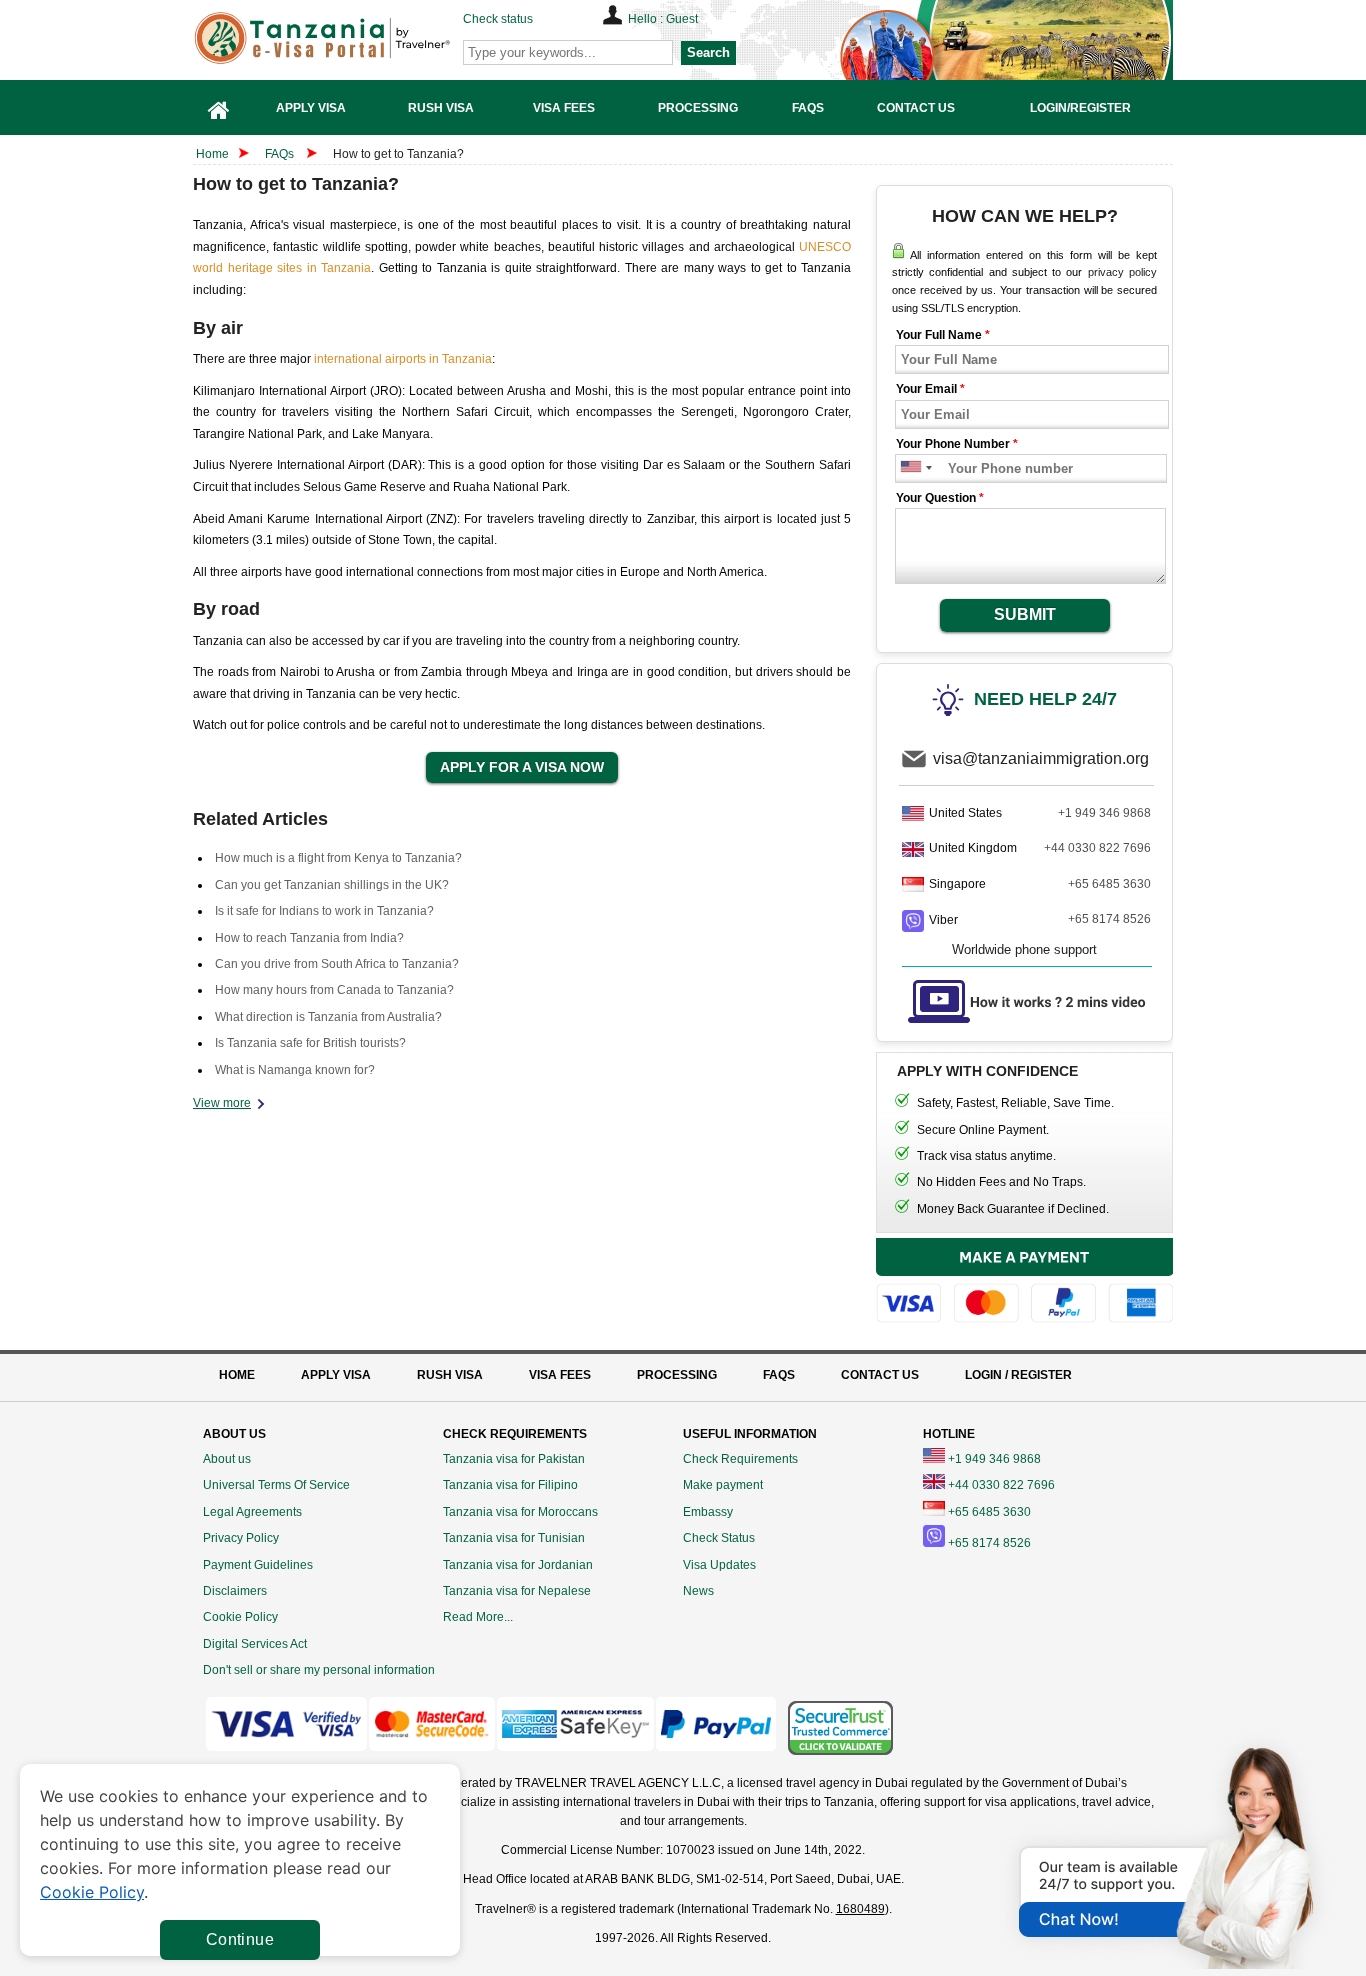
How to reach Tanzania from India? (309, 938)
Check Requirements (740, 1459)
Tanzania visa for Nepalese (517, 1591)
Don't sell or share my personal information (319, 1670)
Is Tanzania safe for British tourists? (310, 1043)
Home (212, 154)
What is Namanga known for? (295, 1070)
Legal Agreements (252, 1512)
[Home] (219, 107)
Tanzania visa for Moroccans (520, 1512)
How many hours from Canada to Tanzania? (334, 990)
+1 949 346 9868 (1104, 813)
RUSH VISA (450, 1375)
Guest (682, 19)
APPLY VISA (336, 1375)
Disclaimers (235, 1591)
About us (227, 1459)
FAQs (279, 154)
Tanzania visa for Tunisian (514, 1538)
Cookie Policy (240, 1617)
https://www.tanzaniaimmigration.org (354, 38)
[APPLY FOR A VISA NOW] (522, 768)
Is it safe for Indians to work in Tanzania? (324, 911)
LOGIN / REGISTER (1018, 1375)
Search (708, 52)
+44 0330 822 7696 (1097, 848)
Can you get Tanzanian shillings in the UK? (332, 885)
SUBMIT (1025, 614)
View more (222, 1103)
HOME (237, 1375)
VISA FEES (560, 1375)
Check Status (719, 1538)
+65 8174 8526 (1109, 919)
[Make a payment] (1025, 1283)
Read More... (478, 1617)
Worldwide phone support (1024, 949)
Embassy (708, 1512)
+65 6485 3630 (1109, 884)
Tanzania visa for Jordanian (518, 1565)
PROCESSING (677, 1375)
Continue (240, 1939)
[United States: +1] (909, 468)
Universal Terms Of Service (276, 1485)
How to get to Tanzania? (398, 154)
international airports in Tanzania (403, 359)
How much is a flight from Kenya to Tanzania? (338, 858)
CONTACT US (880, 1375)
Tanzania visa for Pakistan (514, 1459)
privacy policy (1122, 272)
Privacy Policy (241, 1538)
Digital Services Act (255, 1644)
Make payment (723, 1485)
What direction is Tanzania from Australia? (328, 1017)
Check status (498, 19)
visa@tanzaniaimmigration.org (1041, 758)
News (698, 1591)
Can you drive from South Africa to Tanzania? (337, 964)
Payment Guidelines (258, 1565)
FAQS (779, 1375)
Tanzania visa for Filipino (510, 1485)
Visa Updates (719, 1565)
